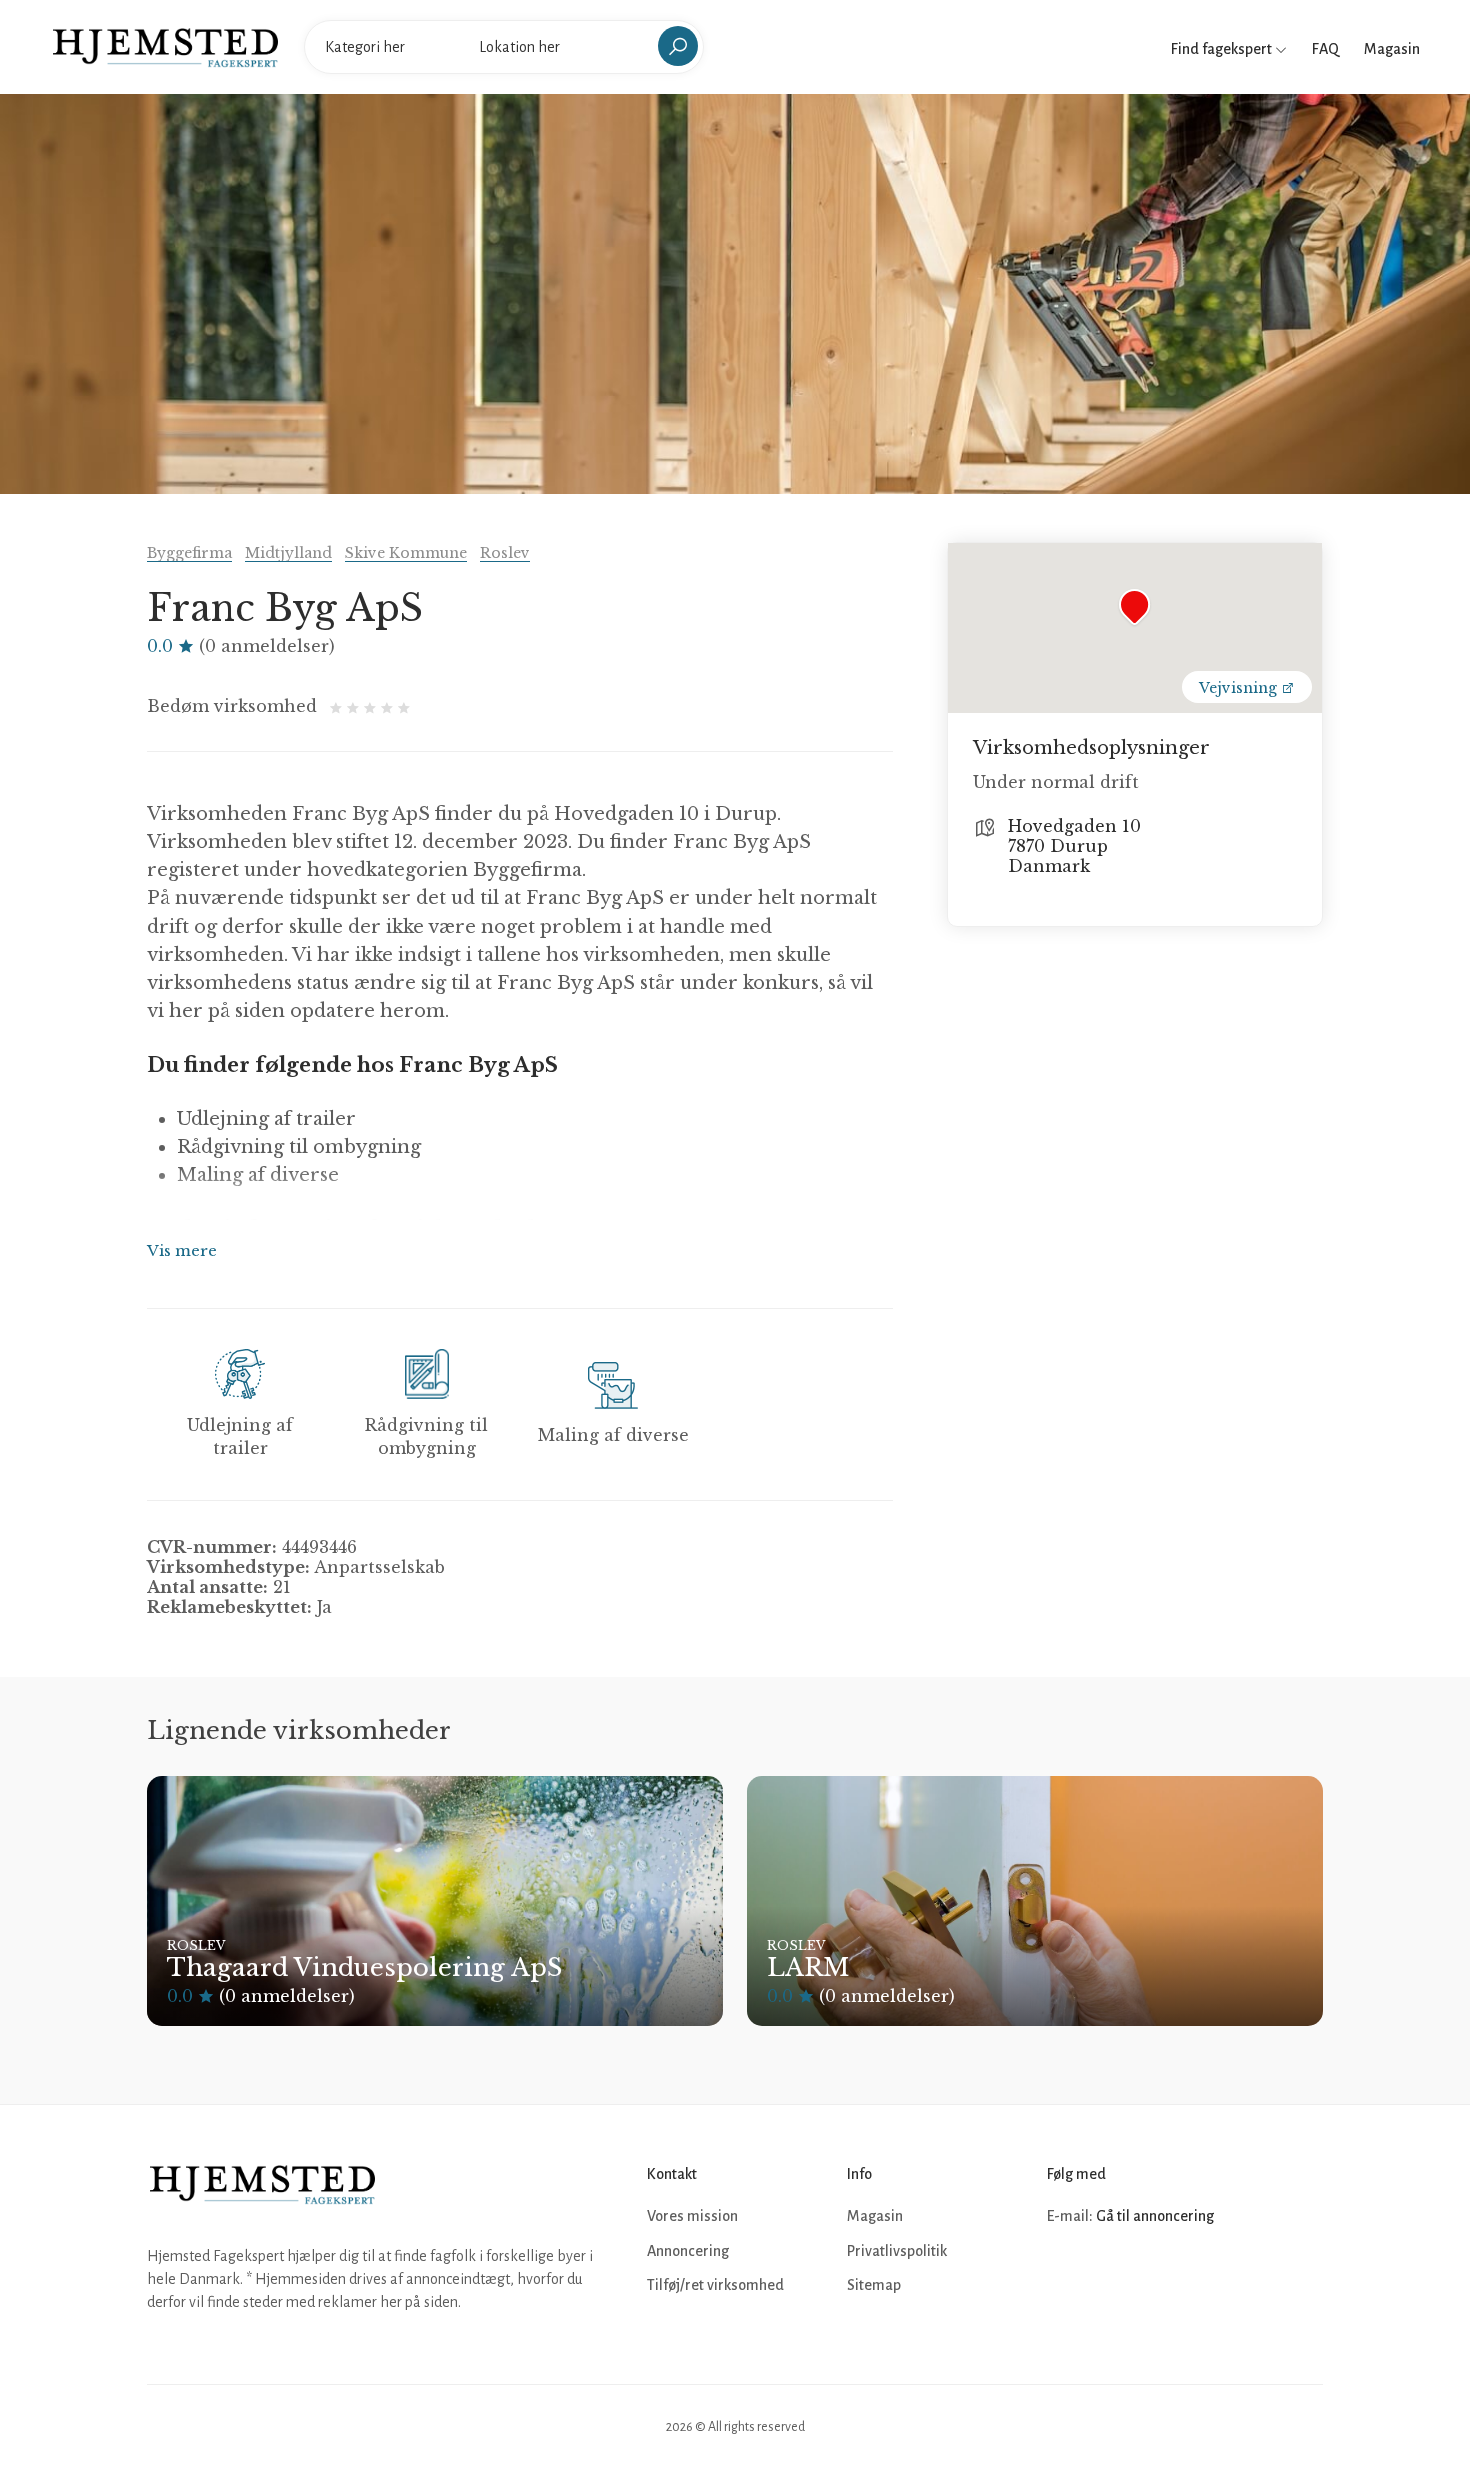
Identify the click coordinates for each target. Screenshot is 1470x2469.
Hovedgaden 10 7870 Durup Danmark (1074, 846)
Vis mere (182, 1250)
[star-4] (389, 706)
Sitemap (874, 2285)
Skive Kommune (406, 553)
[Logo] (165, 46)
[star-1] (338, 706)
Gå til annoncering (1155, 2216)
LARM (808, 1967)
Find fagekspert (1223, 49)
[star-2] (355, 706)
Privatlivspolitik (897, 2251)
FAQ (1325, 49)
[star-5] (404, 706)
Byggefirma (189, 553)
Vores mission (692, 2216)
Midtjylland (288, 553)
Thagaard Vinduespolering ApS (364, 1967)
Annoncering (688, 2251)
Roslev (505, 553)
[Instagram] (1109, 2277)
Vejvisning (1240, 688)
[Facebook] (1065, 2277)
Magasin (1392, 49)
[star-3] (372, 706)
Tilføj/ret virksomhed (715, 2285)
